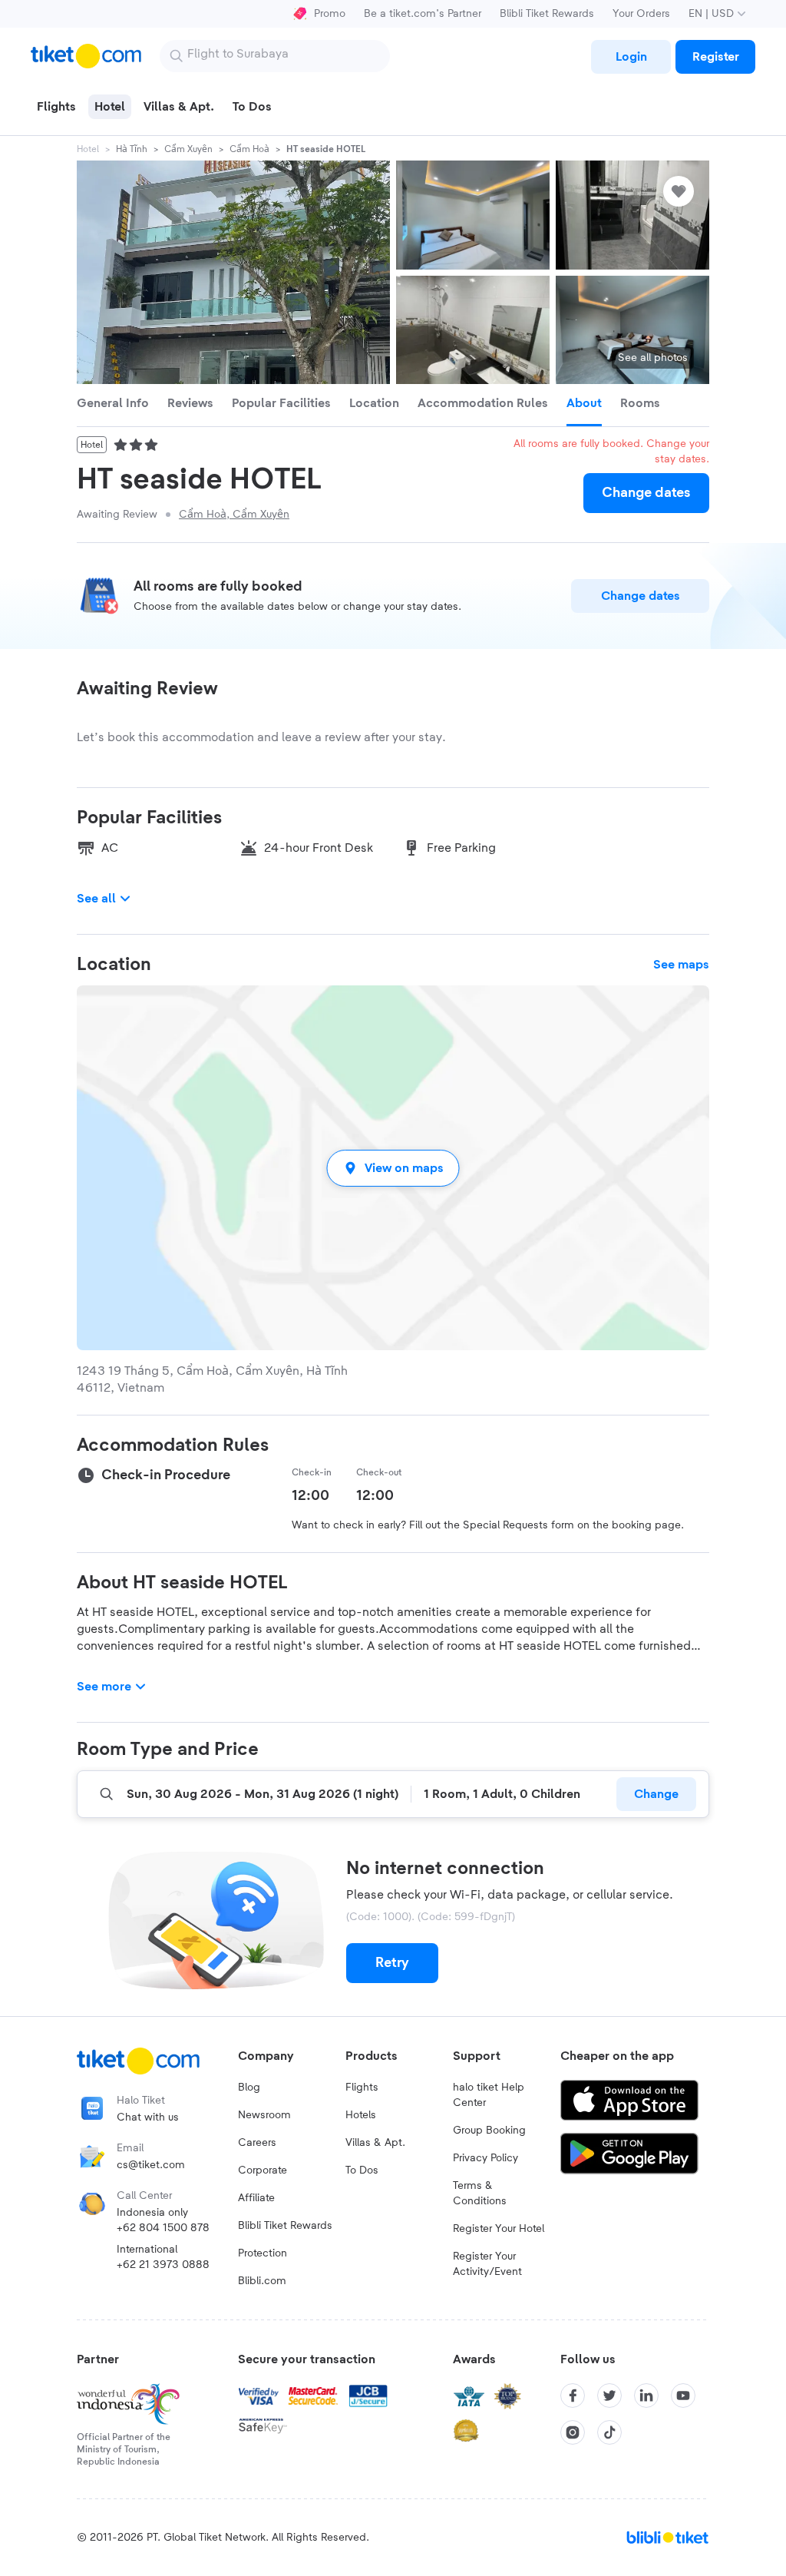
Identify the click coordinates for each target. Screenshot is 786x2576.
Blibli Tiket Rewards (547, 14)
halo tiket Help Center (489, 2095)
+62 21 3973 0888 (163, 2265)
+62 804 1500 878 (163, 2228)
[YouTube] (683, 2396)
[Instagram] (573, 2432)
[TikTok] (609, 2432)
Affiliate (256, 2198)
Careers (257, 2143)
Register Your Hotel (499, 2229)
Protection (263, 2253)
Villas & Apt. (375, 2143)
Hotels (361, 2115)
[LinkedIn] (646, 2396)
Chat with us (148, 2117)
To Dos (362, 2170)
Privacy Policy (485, 2158)
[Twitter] (609, 2396)
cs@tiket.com (151, 2165)
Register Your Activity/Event (487, 2264)
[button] (393, 1168)
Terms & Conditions (480, 2194)
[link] (631, 57)
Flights (362, 2088)
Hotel (88, 149)
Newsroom (264, 2115)
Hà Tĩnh (132, 149)
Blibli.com (262, 2281)
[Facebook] (573, 2396)
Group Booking (489, 2131)
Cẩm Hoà (249, 149)
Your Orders (641, 14)
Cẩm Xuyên (188, 149)
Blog (249, 2088)
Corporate (263, 2170)
